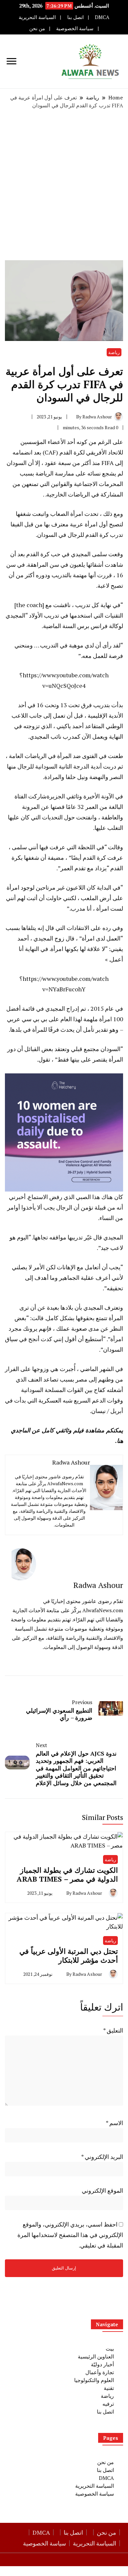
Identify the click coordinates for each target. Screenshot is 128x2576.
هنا (120, 1441)
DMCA (102, 17)
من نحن (37, 28)
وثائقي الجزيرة (64, 796)
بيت (110, 2349)
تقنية (109, 2388)
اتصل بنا (75, 17)
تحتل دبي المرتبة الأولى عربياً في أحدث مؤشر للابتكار (69, 1956)
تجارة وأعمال (100, 2372)
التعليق (113, 2030)
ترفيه (108, 2404)
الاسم (114, 2123)
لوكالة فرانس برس (100, 626)
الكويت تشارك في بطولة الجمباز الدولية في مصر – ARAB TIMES (67, 1875)
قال (98, 1237)
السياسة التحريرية (37, 17)
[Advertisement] (64, 185)
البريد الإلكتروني (102, 2157)
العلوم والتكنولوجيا (94, 2380)
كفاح (100, 1390)
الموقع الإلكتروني (102, 2190)
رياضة (114, 352)
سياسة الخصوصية (75, 28)
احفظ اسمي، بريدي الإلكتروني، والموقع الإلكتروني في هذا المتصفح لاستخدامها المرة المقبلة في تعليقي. (70, 2235)
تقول (44, 1059)
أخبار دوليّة (102, 2364)
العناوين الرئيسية (96, 2356)
